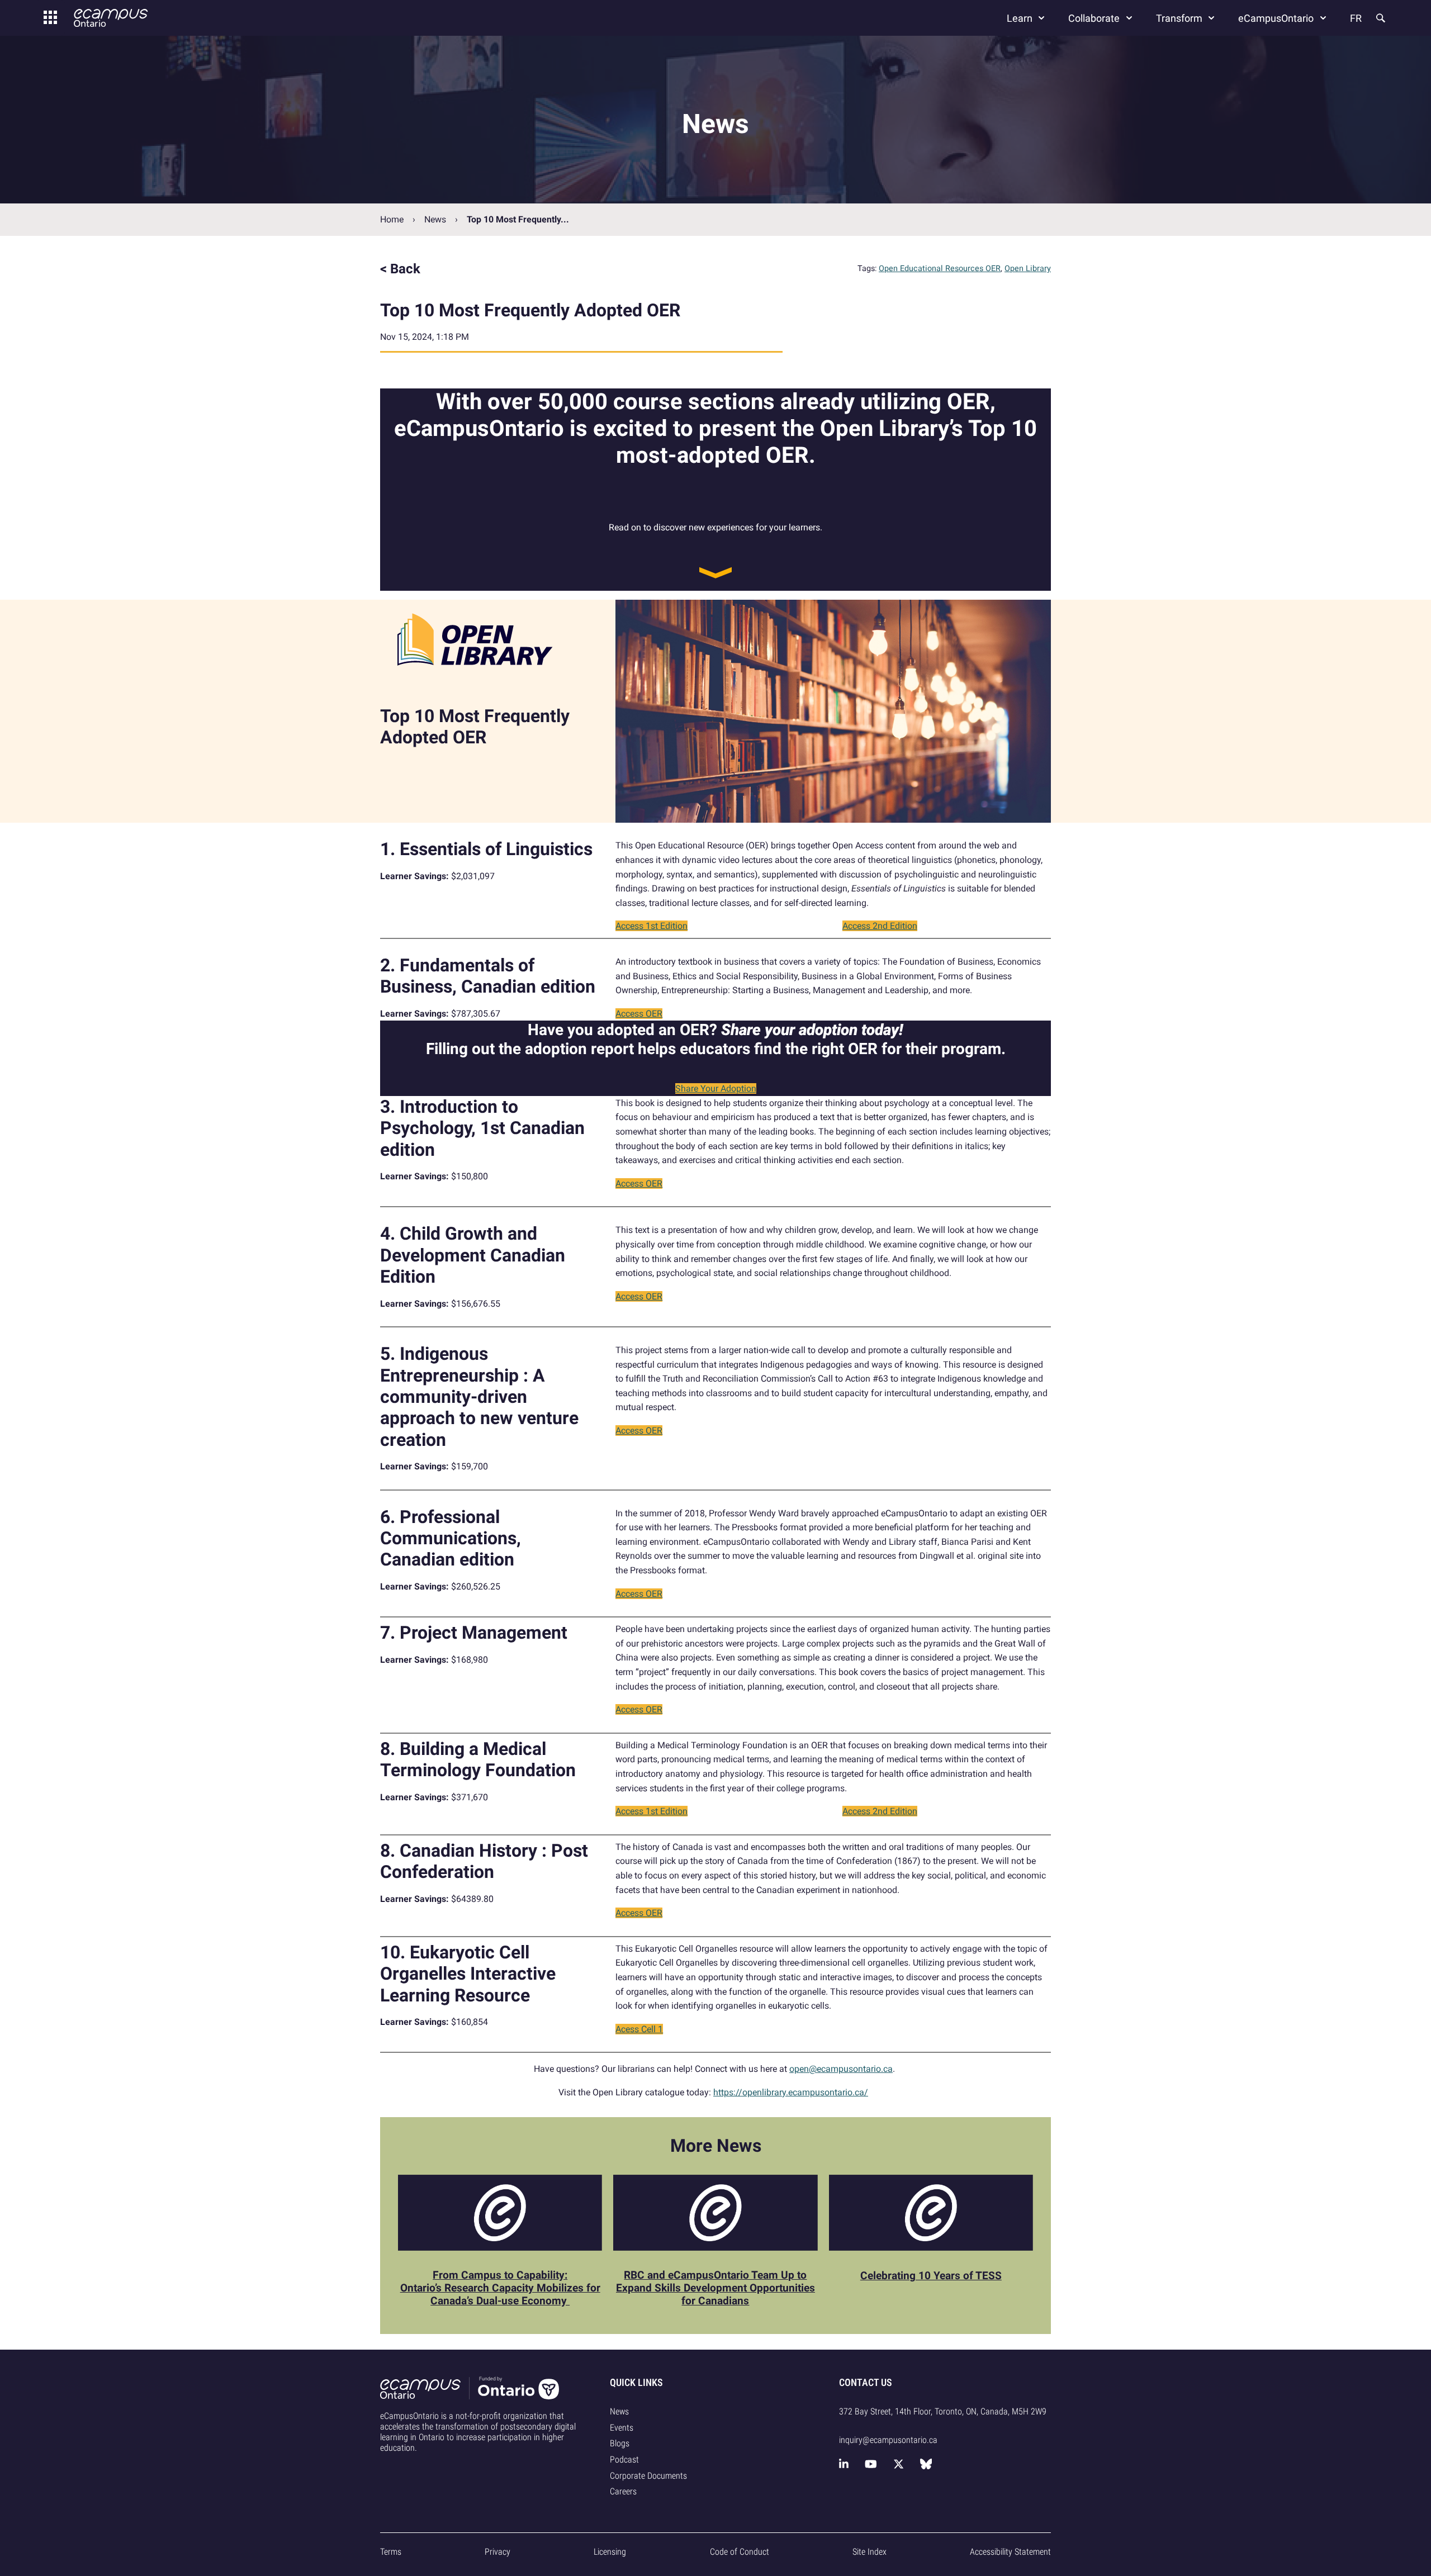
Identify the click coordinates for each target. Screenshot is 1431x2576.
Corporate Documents (648, 2476)
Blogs (620, 2443)
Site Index (870, 2552)
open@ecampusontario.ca (841, 2069)
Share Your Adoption (716, 1088)
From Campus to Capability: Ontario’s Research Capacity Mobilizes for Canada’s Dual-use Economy (500, 2288)
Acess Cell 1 (639, 2029)
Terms (391, 2552)
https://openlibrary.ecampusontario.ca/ (791, 2092)
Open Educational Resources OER (940, 269)
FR (1356, 18)
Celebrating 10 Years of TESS (931, 2276)
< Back (400, 269)
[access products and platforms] (50, 18)
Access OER (639, 1014)
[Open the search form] (1380, 18)
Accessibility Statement (1010, 2552)
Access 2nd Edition (880, 926)
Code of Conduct (740, 2552)
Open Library (1028, 269)
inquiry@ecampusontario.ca (888, 2440)
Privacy (497, 2552)
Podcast (624, 2459)
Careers (623, 2491)
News (435, 219)
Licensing (610, 2552)
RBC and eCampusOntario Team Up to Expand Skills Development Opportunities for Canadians (715, 2288)
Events (622, 2428)
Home (392, 219)
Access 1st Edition (651, 926)
